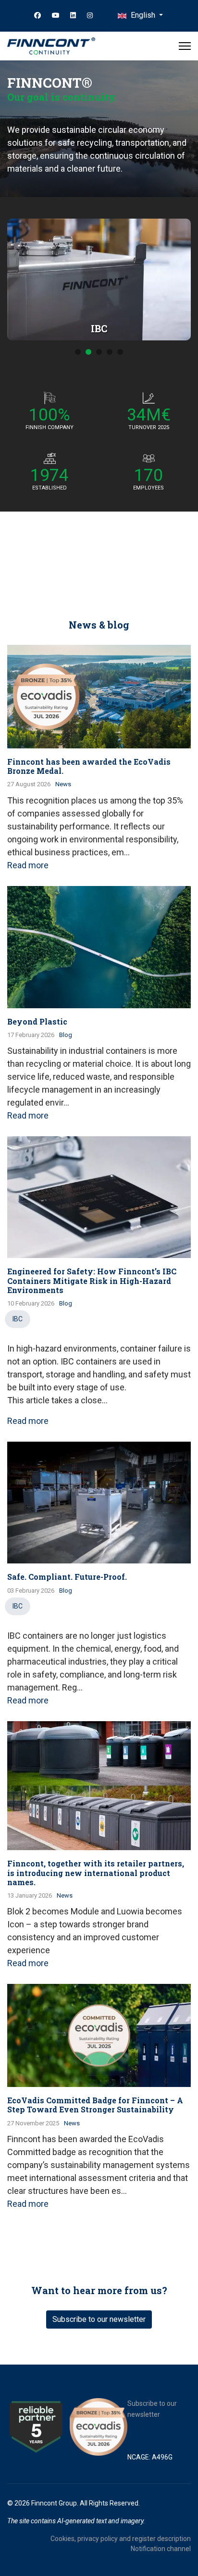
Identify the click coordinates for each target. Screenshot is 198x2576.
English (143, 15)
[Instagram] (90, 15)
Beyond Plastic (37, 1021)
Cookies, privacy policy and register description (121, 2539)
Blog (66, 1035)
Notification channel (161, 2549)
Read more (28, 865)
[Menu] (185, 46)
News (63, 784)
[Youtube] (56, 15)
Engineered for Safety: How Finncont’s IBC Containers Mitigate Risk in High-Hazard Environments (92, 1280)
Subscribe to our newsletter (99, 2319)
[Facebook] (37, 15)
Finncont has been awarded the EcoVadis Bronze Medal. (89, 766)
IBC (18, 1319)
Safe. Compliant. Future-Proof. (67, 1577)
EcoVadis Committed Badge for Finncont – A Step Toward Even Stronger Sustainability (95, 2105)
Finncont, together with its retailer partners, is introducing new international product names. (96, 1872)
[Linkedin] (73, 15)
